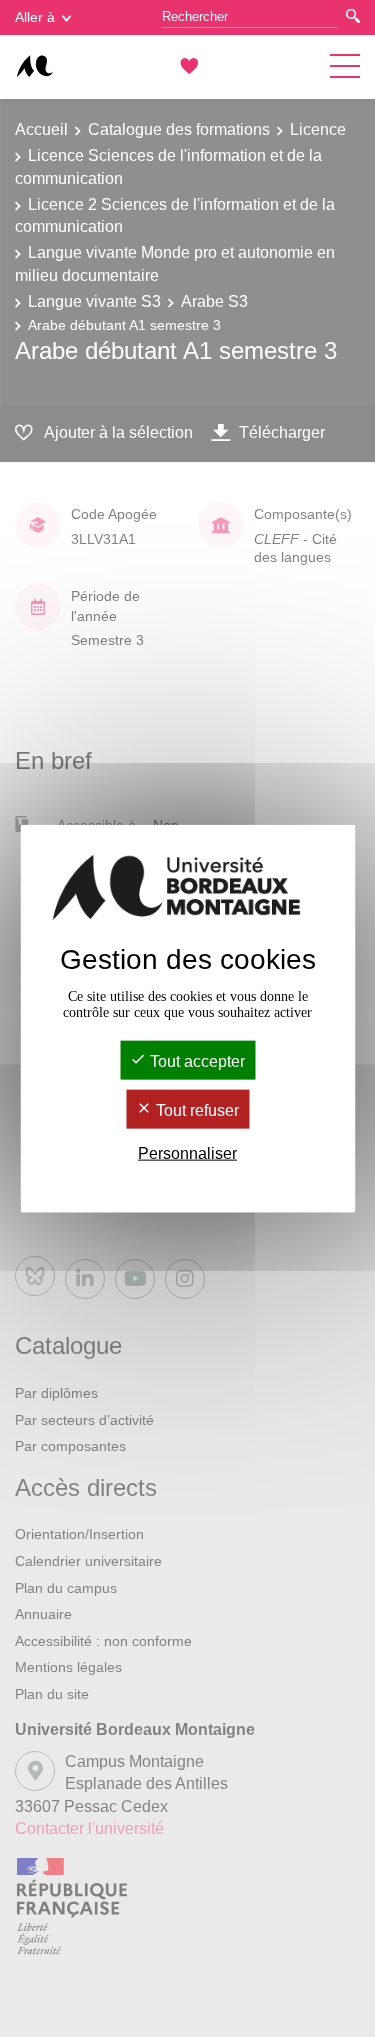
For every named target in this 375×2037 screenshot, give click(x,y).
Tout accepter (195, 1060)
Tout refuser (195, 1110)
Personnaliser (187, 1153)
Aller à (35, 17)
